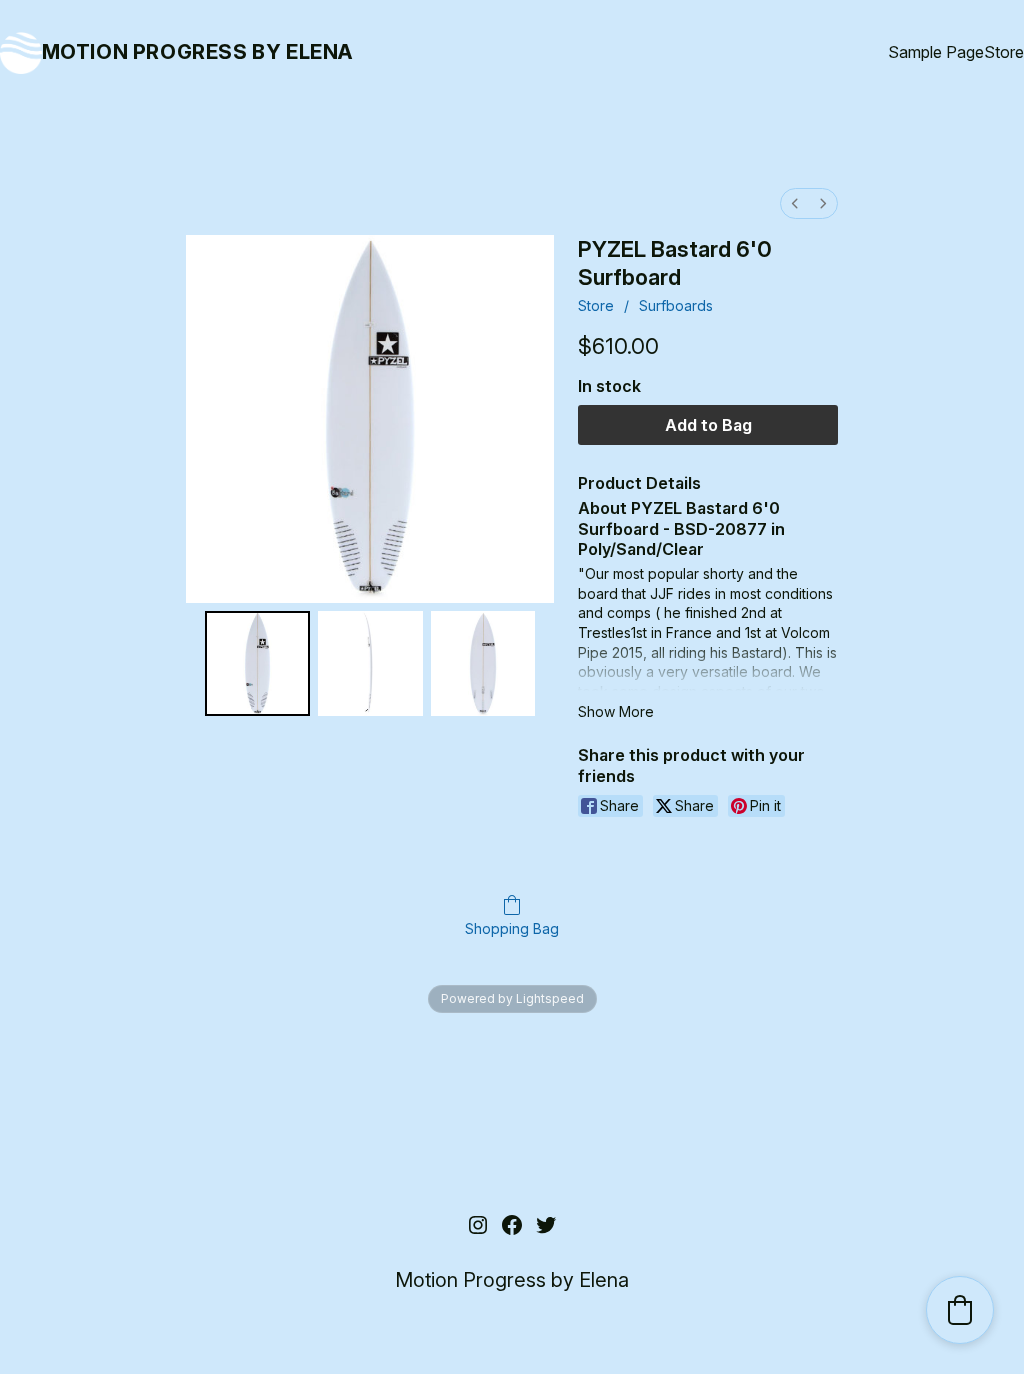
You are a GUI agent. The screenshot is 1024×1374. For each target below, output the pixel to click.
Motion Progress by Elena (197, 52)
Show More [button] (616, 711)
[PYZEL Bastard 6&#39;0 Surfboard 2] (483, 663)
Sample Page (936, 52)
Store (1004, 52)
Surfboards (676, 305)
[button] (960, 1310)
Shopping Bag (512, 928)
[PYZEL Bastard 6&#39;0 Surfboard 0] (257, 663)
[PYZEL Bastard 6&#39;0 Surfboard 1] (370, 663)
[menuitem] (795, 203)
